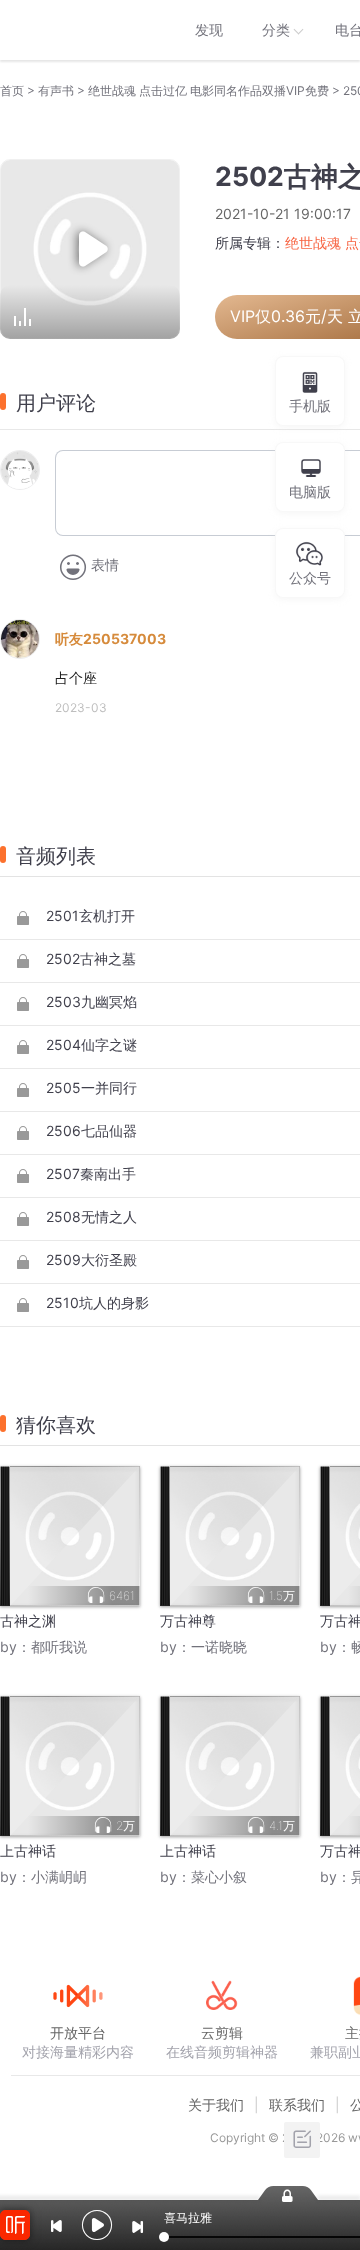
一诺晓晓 (219, 1646)
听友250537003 (110, 638)
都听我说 (59, 1646)
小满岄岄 (59, 1876)
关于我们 (216, 2104)
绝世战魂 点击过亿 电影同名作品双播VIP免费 (208, 90)
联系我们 (297, 2104)
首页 (12, 90)
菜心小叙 (219, 1876)
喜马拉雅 (77, 30)
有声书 (56, 90)
